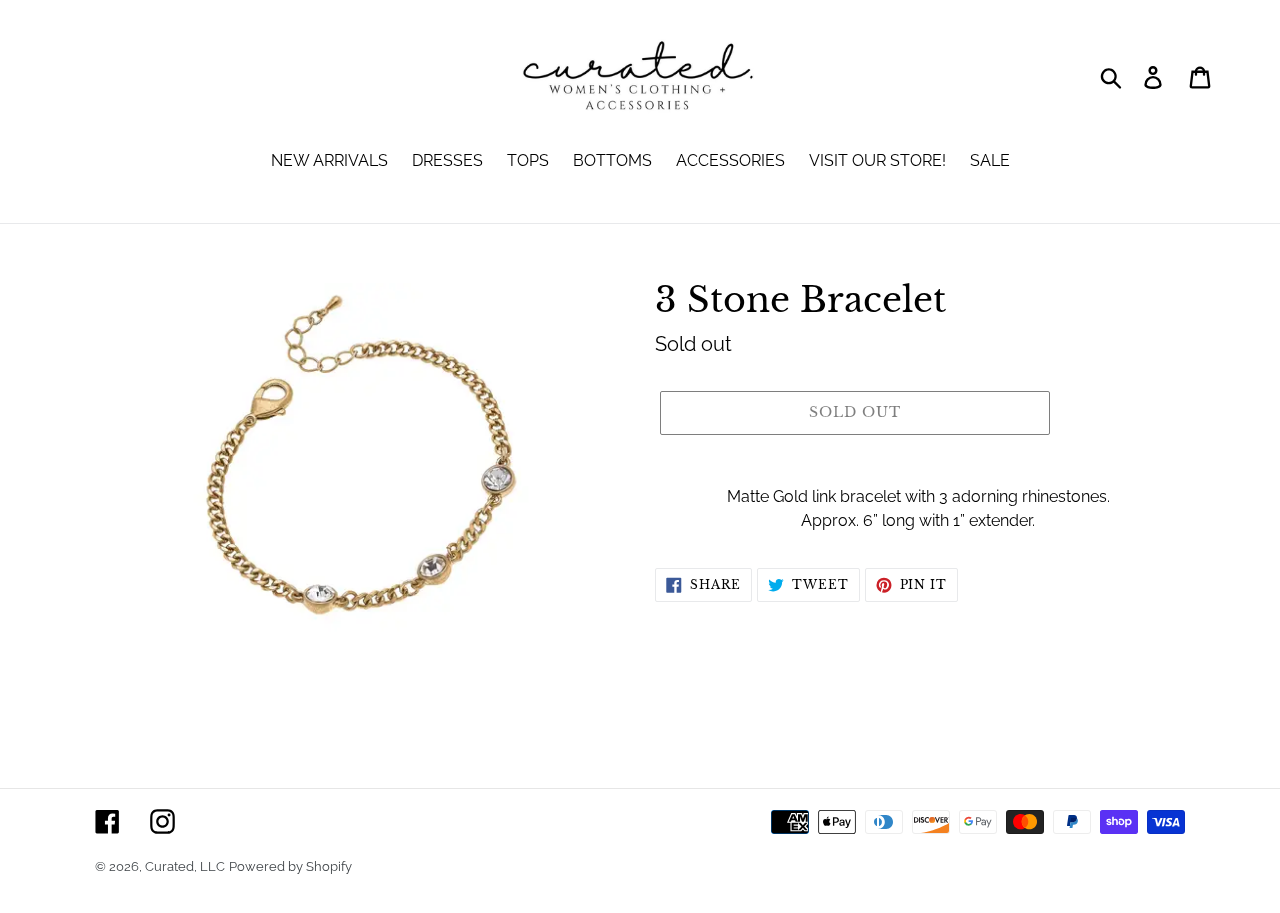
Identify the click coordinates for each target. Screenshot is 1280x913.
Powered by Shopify (290, 866)
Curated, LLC (185, 866)
